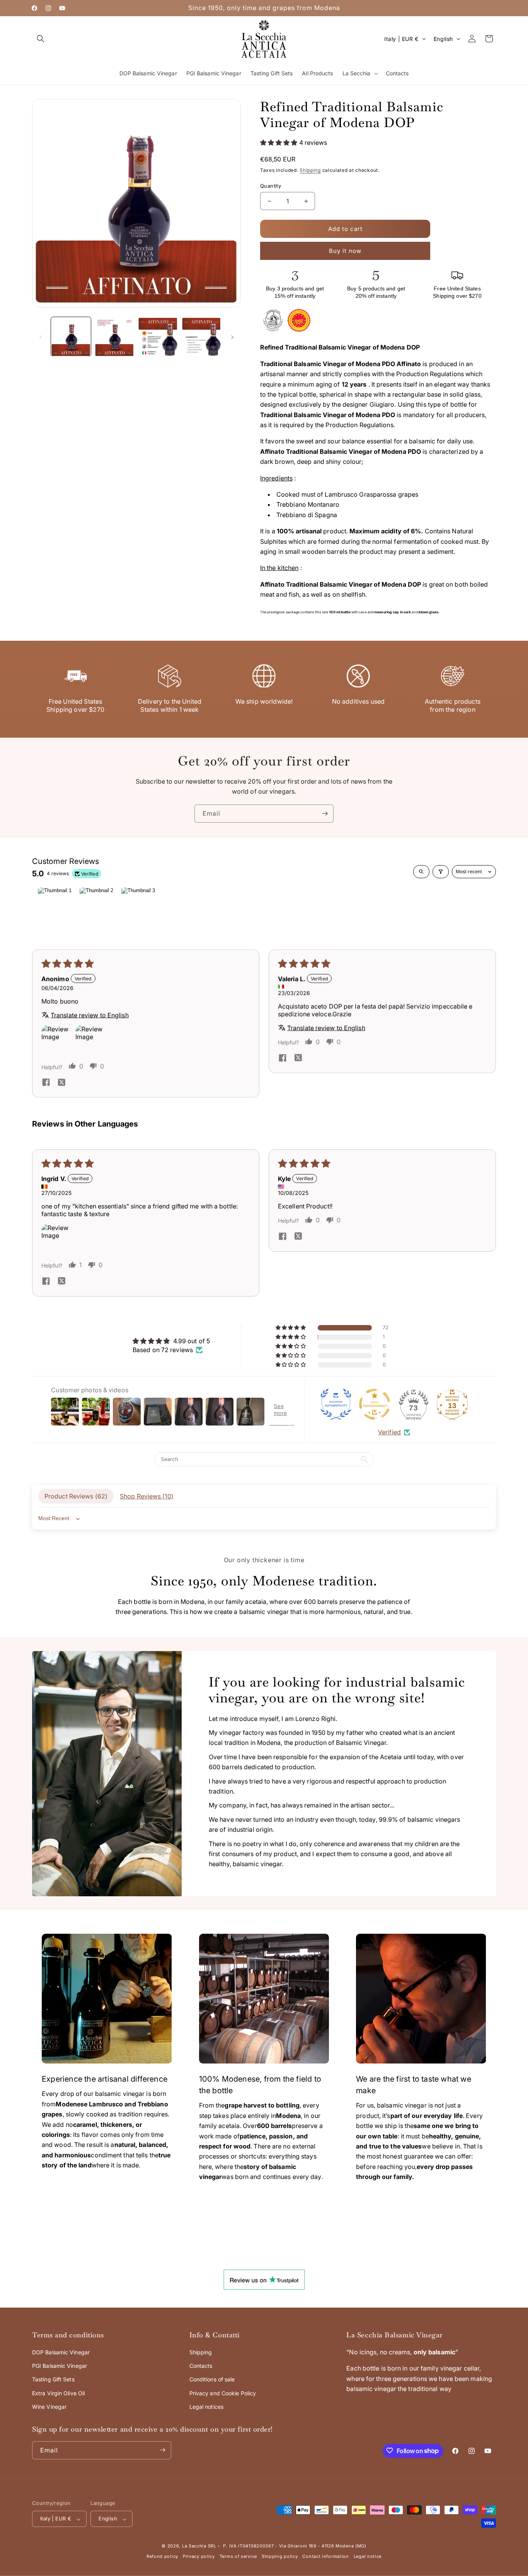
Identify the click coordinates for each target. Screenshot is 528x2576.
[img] (171, 1341)
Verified (389, 1432)
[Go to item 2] (96, 907)
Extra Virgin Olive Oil (58, 2393)
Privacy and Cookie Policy (223, 2393)
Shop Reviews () (147, 1497)
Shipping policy (280, 2557)
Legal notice (368, 2557)
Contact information (325, 2557)
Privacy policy (199, 2557)
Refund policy (162, 2557)
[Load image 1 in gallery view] (71, 337)
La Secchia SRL (199, 2546)
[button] (41, 39)
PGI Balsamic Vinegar (60, 2366)
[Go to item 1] (55, 907)
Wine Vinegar (49, 2407)
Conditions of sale (212, 2379)
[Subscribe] (325, 814)
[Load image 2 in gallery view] (115, 337)
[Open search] (421, 872)
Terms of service (238, 2557)
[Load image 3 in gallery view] (158, 337)
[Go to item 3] (138, 907)
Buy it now (345, 251)
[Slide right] (232, 337)
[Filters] (441, 872)
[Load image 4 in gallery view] (202, 337)
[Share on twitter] (61, 1083)
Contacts (201, 2366)
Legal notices (206, 2407)
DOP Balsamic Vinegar (61, 2352)
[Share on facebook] (46, 1083)
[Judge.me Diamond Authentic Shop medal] (336, 1404)
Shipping (310, 170)
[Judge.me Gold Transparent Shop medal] (375, 1404)
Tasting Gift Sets (53, 2379)
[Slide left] (41, 337)
